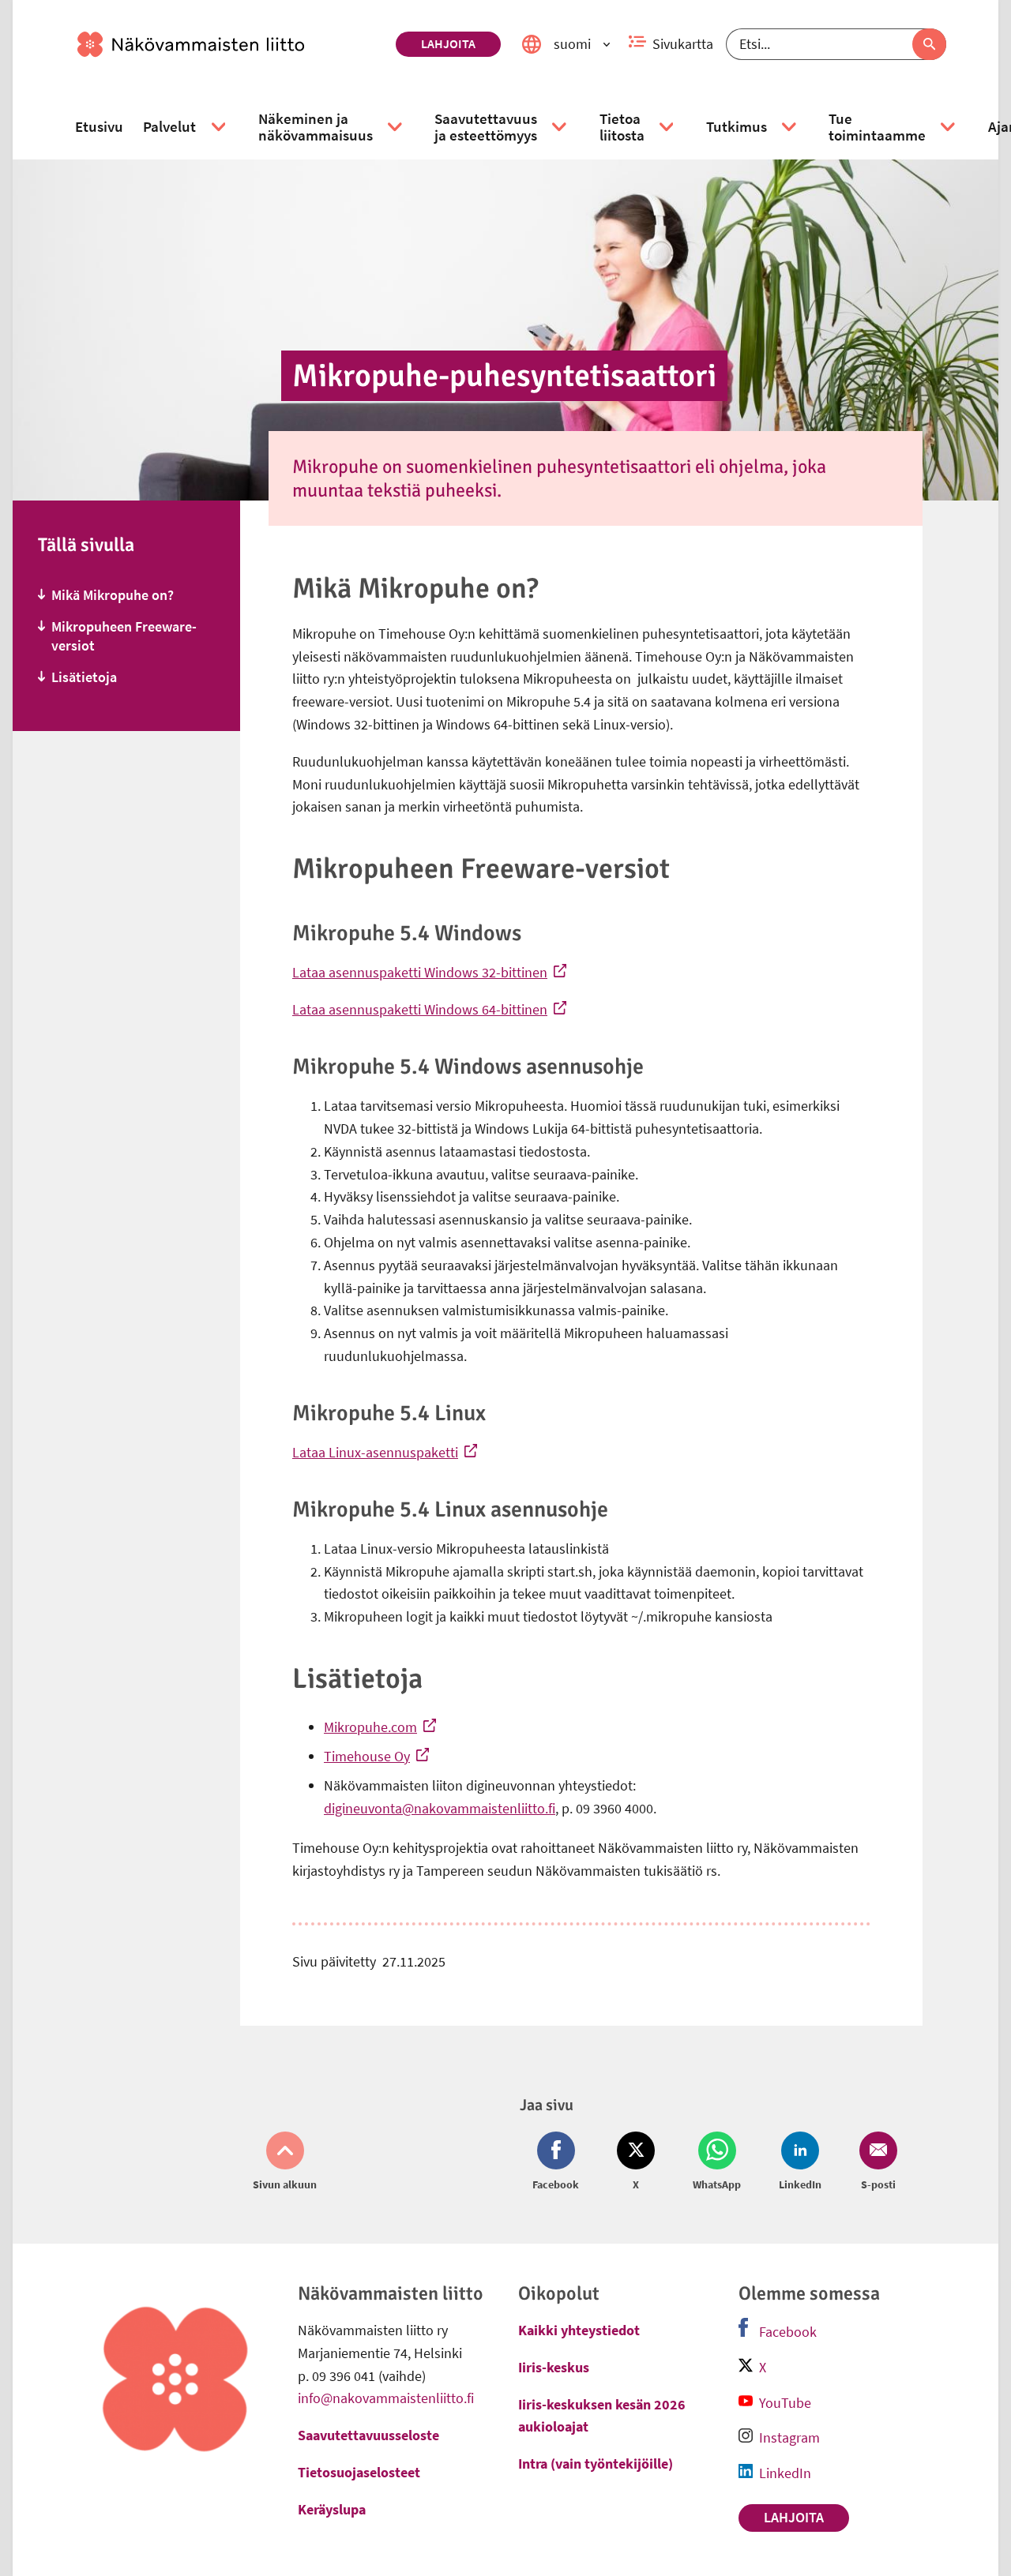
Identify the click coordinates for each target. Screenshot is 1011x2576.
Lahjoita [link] (448, 43)
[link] (230, 44)
